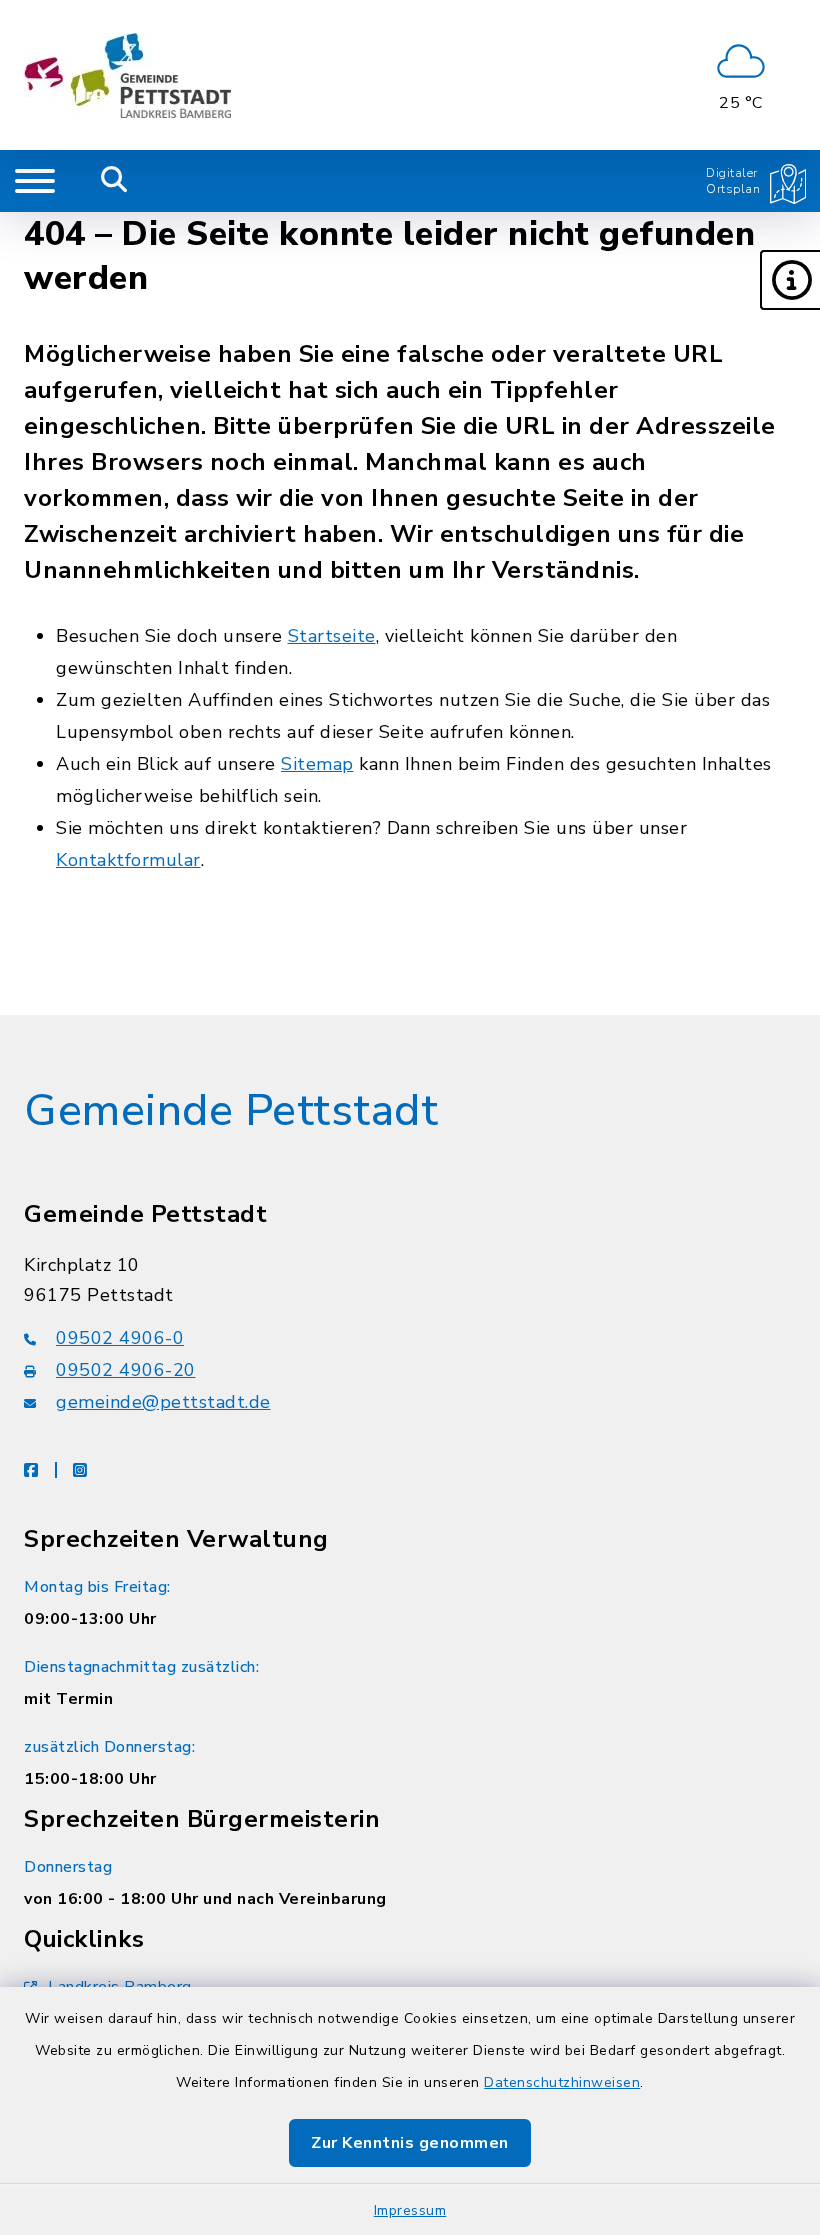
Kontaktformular (128, 860)
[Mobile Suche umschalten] (114, 181)
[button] (790, 280)
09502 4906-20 (126, 1370)
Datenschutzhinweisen (562, 2082)
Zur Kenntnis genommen (410, 2143)
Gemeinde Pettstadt (231, 1111)
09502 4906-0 (120, 1338)
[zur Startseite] (127, 75)
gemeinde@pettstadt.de (163, 1402)
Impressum (410, 2210)
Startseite (332, 636)
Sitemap (317, 764)
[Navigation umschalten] (35, 181)
